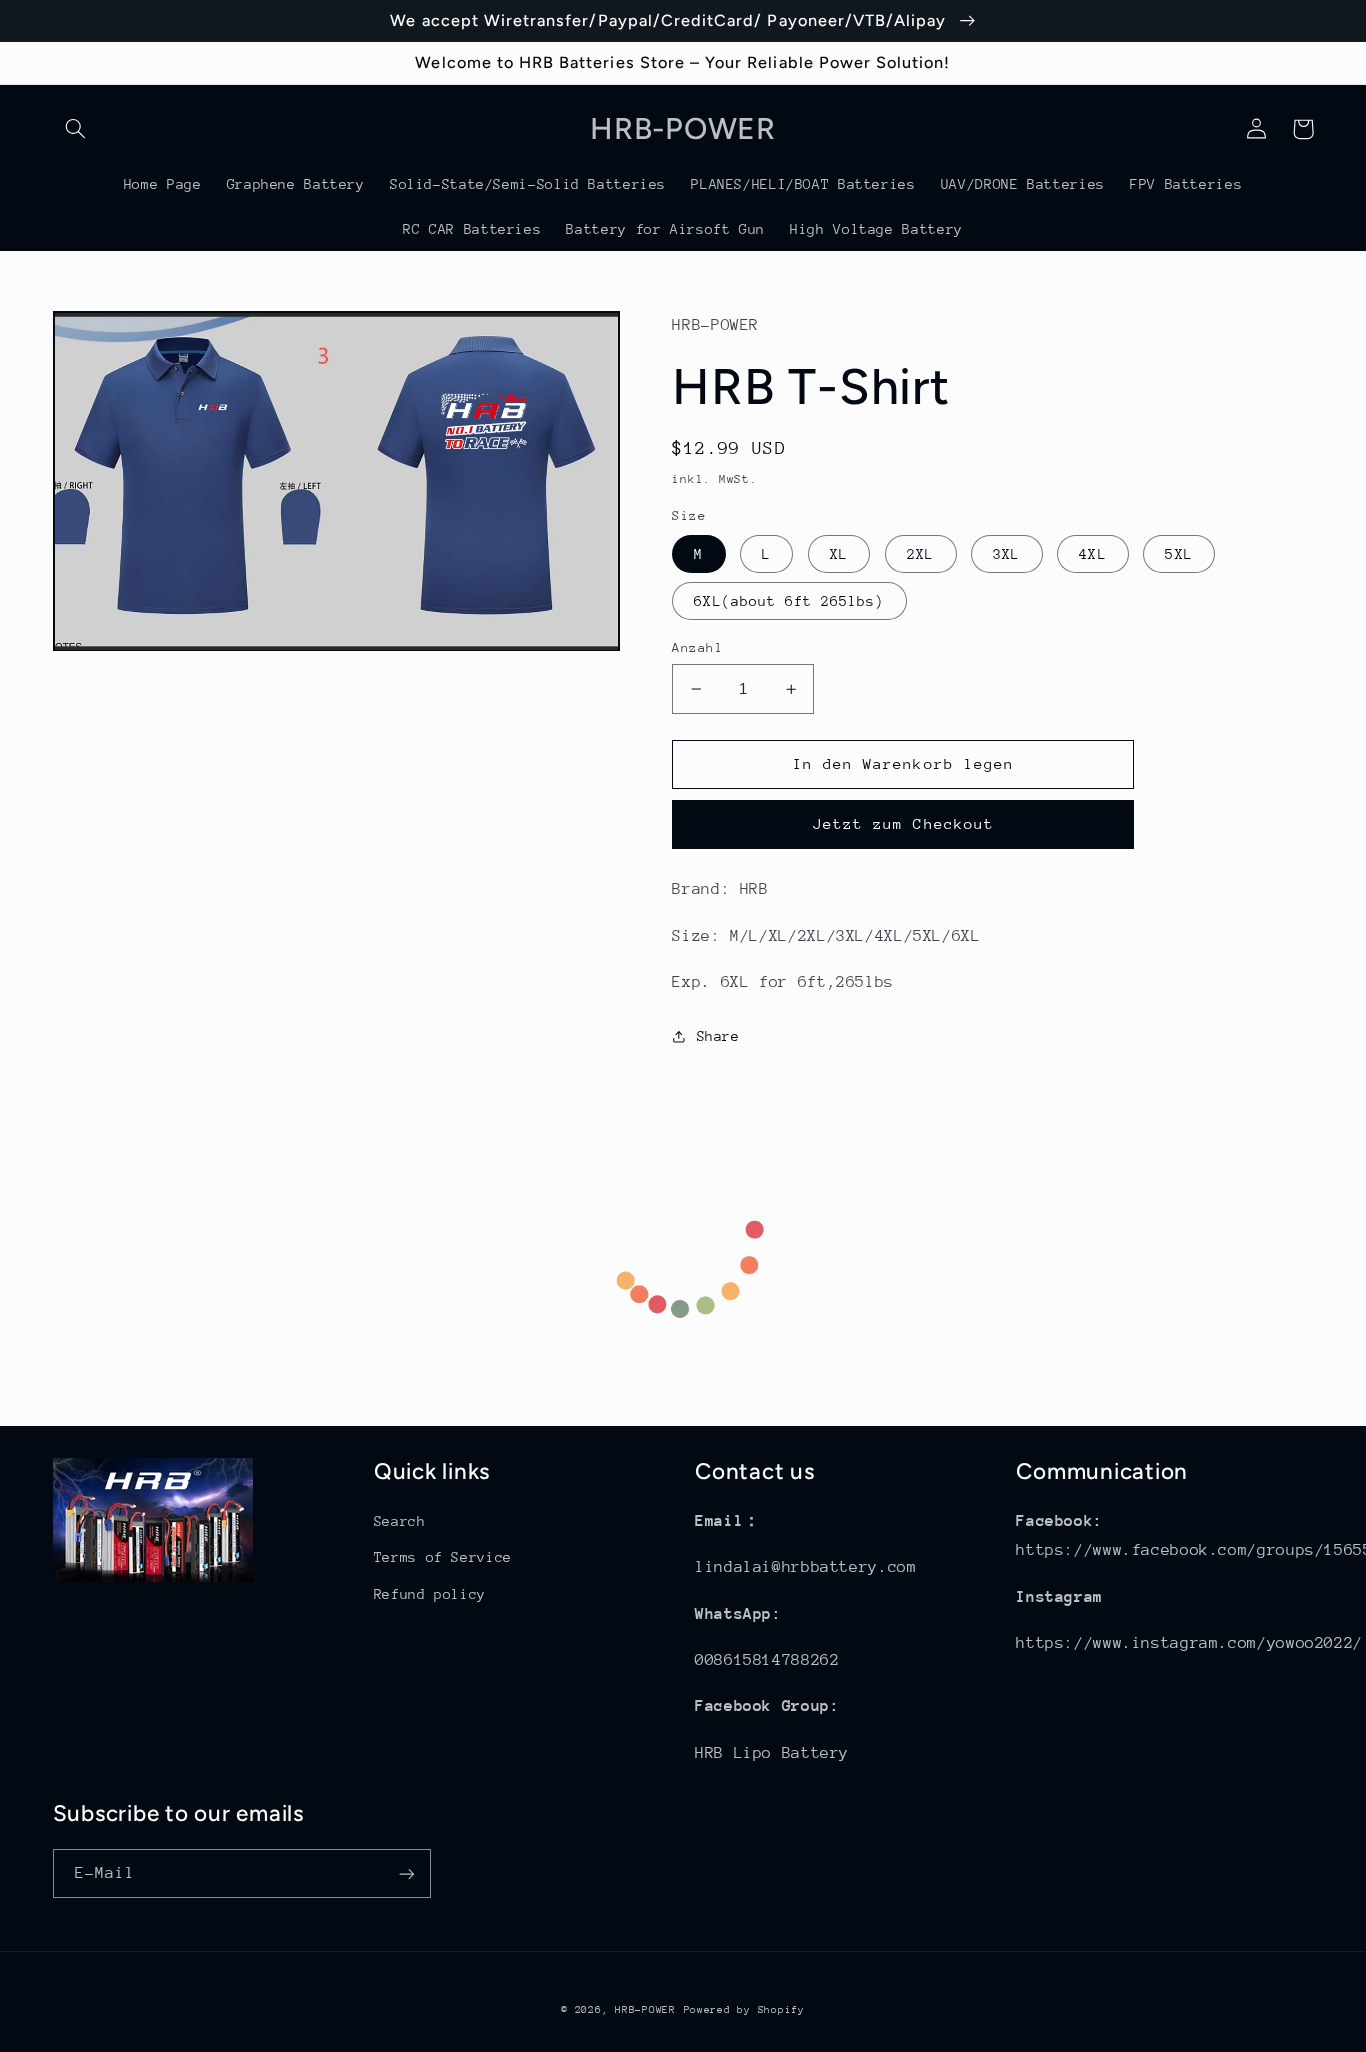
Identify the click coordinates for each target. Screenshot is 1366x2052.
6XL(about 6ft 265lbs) (789, 601)
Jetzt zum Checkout (903, 823)
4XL (1092, 554)
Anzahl (697, 647)
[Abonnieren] (406, 1873)
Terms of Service (443, 1557)
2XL (920, 554)
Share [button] (718, 1036)
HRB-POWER (645, 2010)
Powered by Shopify (744, 2010)
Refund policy (430, 1594)
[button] (76, 129)
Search (400, 1521)
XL (839, 554)
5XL (1178, 554)
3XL (1006, 554)
